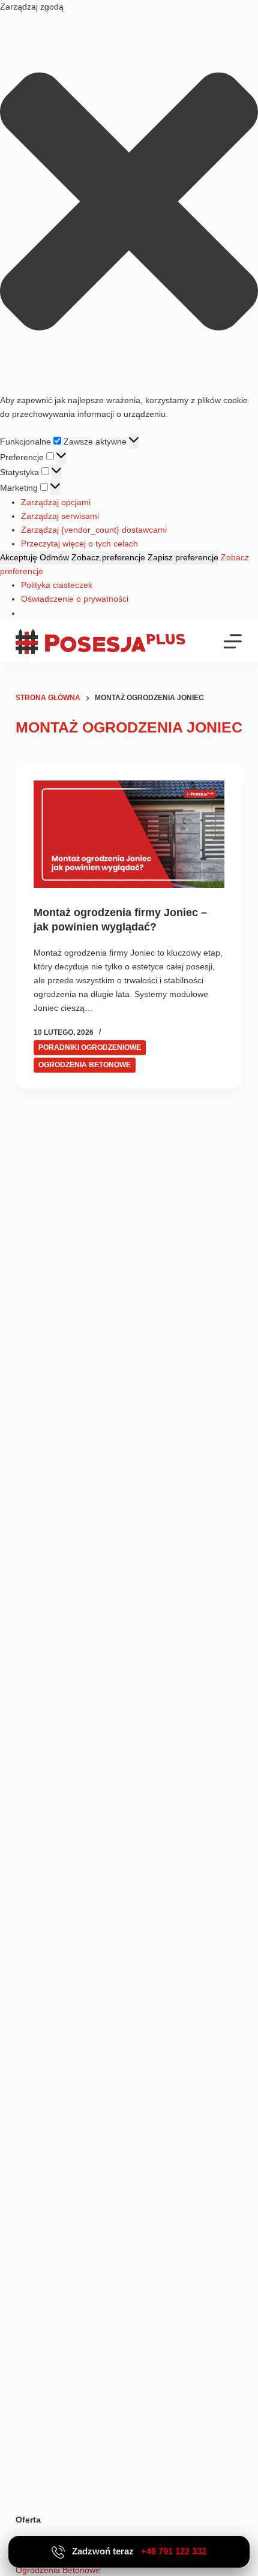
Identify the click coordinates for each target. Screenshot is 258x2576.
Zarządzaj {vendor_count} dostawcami (94, 530)
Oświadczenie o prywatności (75, 599)
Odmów (54, 557)
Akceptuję (19, 557)
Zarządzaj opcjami (56, 502)
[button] (129, 204)
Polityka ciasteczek (57, 585)
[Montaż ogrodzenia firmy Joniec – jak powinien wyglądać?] (129, 834)
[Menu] (233, 641)
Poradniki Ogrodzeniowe (90, 1047)
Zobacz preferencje (108, 557)
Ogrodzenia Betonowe (85, 1065)
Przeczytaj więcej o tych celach (79, 544)
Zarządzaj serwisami (60, 516)
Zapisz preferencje (183, 557)
